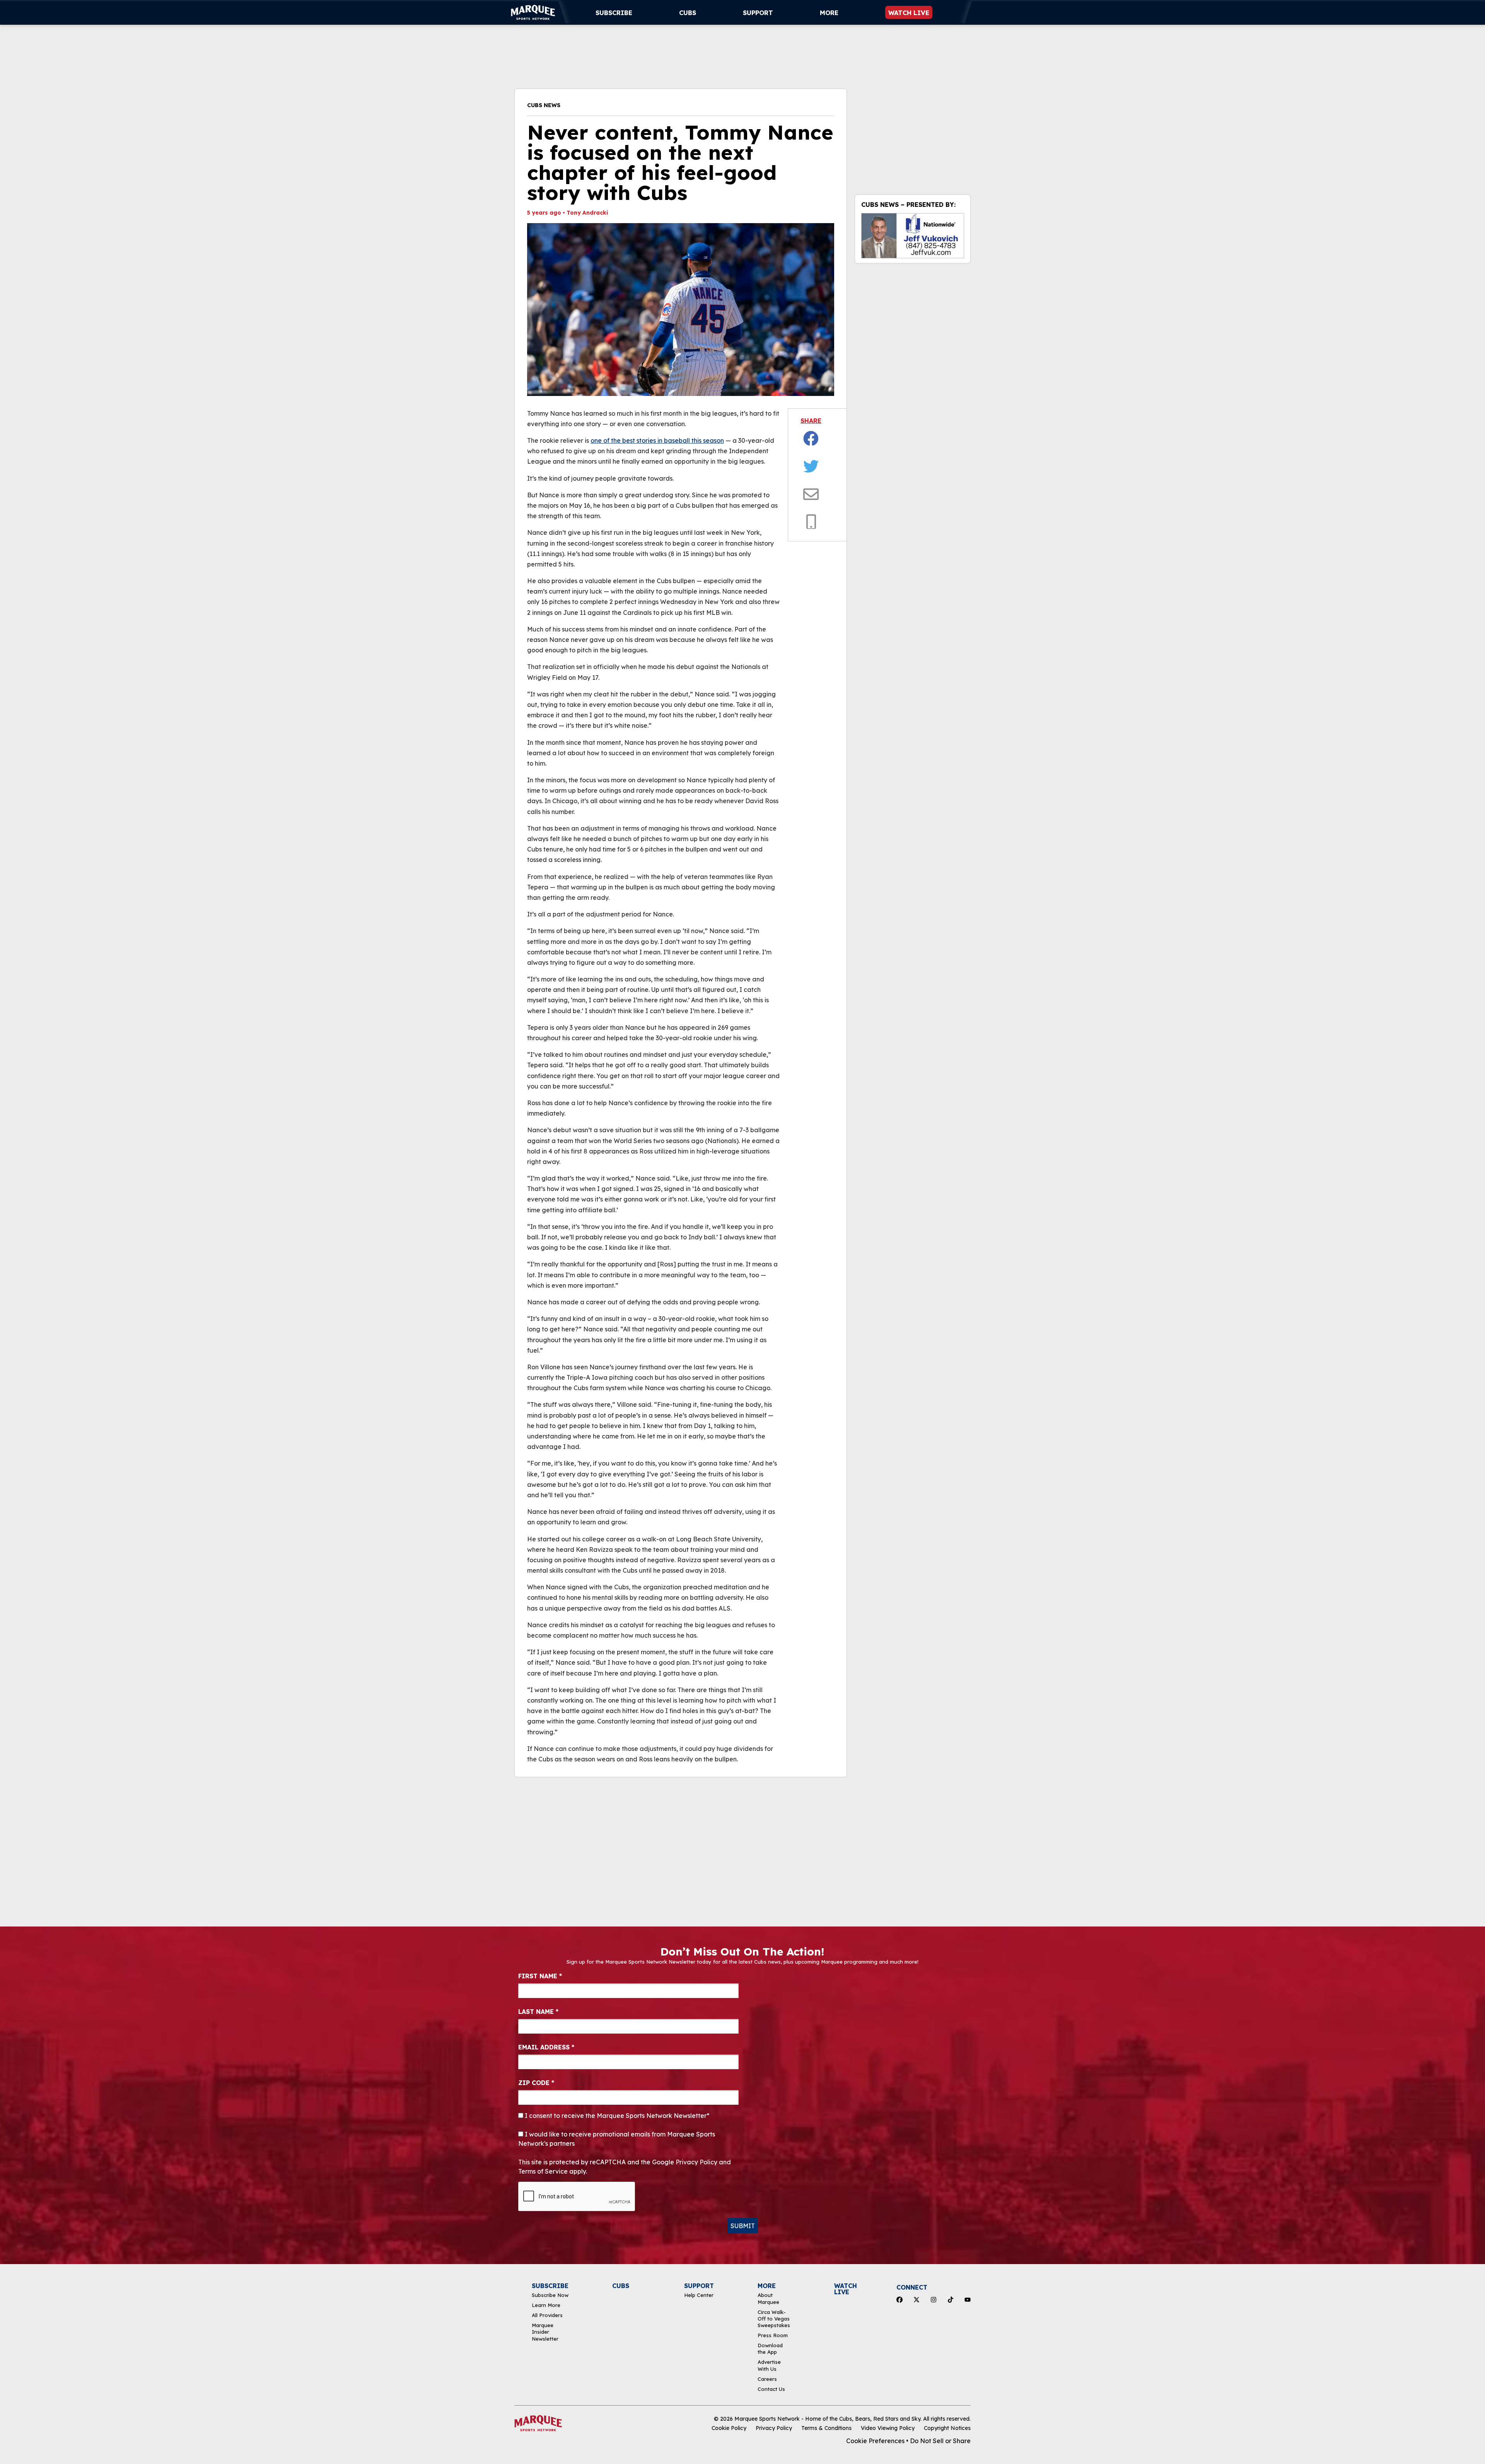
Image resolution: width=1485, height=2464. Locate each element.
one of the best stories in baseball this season (657, 440)
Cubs (688, 13)
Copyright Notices (947, 2428)
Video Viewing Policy (888, 2428)
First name (540, 1976)
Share (811, 421)
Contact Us (771, 2389)
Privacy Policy (774, 2428)
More (829, 13)
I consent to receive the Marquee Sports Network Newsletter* (616, 2116)
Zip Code (536, 2083)
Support (758, 13)
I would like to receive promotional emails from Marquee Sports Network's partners (617, 2139)
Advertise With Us (769, 2365)
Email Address (546, 2047)
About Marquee (768, 2298)
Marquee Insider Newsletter (545, 2332)
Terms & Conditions (826, 2428)
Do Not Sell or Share (940, 2441)
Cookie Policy (729, 2428)
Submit (743, 2226)
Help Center (699, 2295)
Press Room (773, 2335)
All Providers (547, 2315)
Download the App (770, 2349)
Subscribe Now (550, 2295)
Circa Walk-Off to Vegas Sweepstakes (774, 2319)
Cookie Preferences (875, 2441)
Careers (767, 2379)
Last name (538, 2012)
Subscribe (614, 13)
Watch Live (909, 13)
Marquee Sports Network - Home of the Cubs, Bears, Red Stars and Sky (827, 2419)
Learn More (546, 2305)
